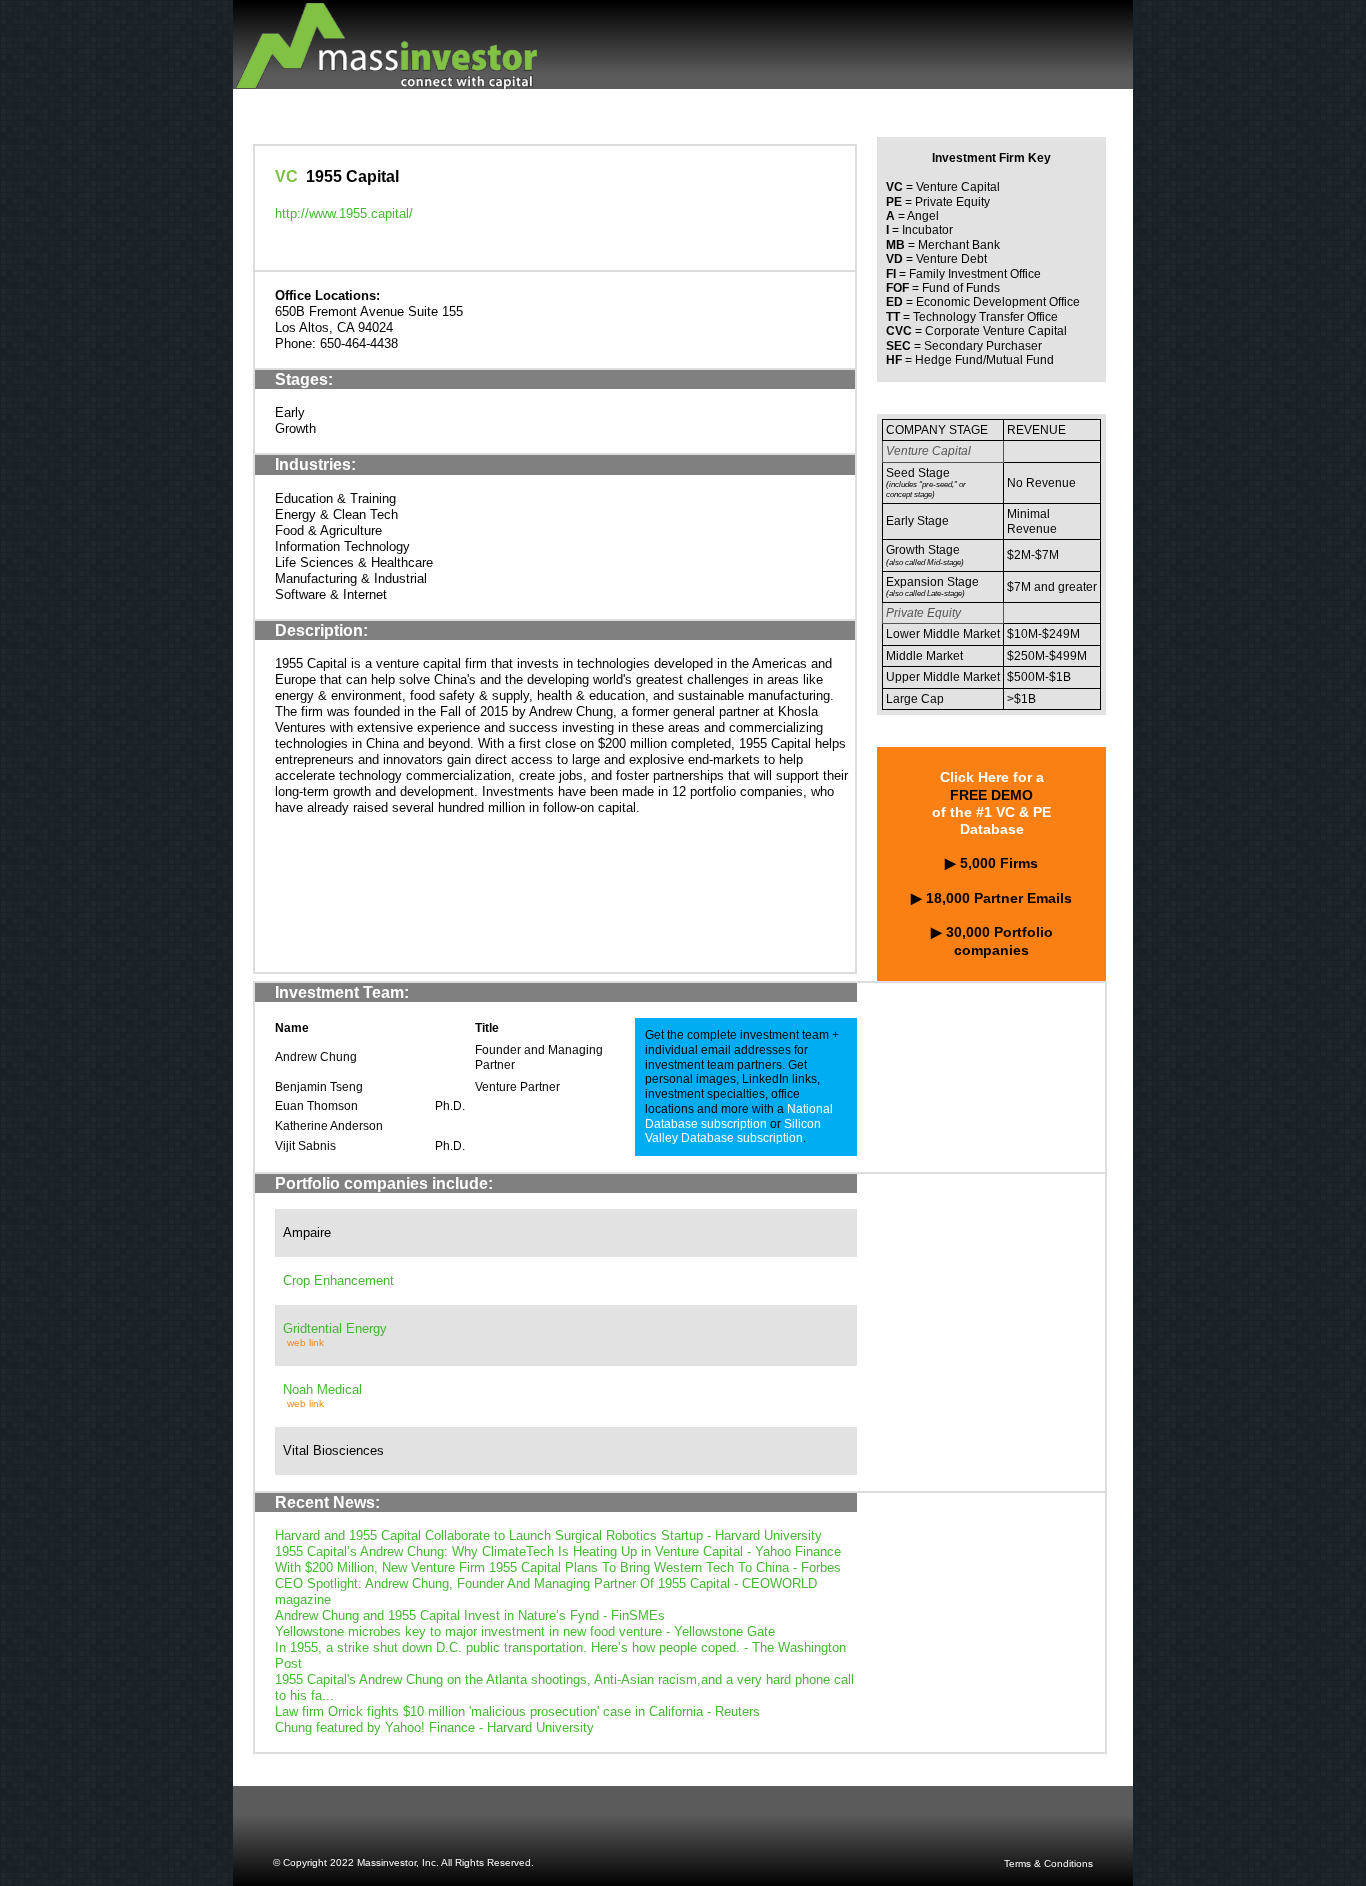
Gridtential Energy (335, 1328)
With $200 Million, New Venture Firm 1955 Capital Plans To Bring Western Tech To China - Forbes (558, 1567)
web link (305, 1342)
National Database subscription (739, 1116)
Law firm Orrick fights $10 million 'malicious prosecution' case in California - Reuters (517, 1711)
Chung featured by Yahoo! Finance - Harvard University (434, 1727)
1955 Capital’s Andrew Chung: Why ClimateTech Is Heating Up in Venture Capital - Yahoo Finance (558, 1551)
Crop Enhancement (338, 1280)
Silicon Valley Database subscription (733, 1131)
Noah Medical (322, 1389)
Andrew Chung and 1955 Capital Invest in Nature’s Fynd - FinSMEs (470, 1615)
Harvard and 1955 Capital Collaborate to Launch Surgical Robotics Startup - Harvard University (548, 1535)
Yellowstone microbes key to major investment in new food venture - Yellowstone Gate (525, 1631)
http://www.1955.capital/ (344, 213)
